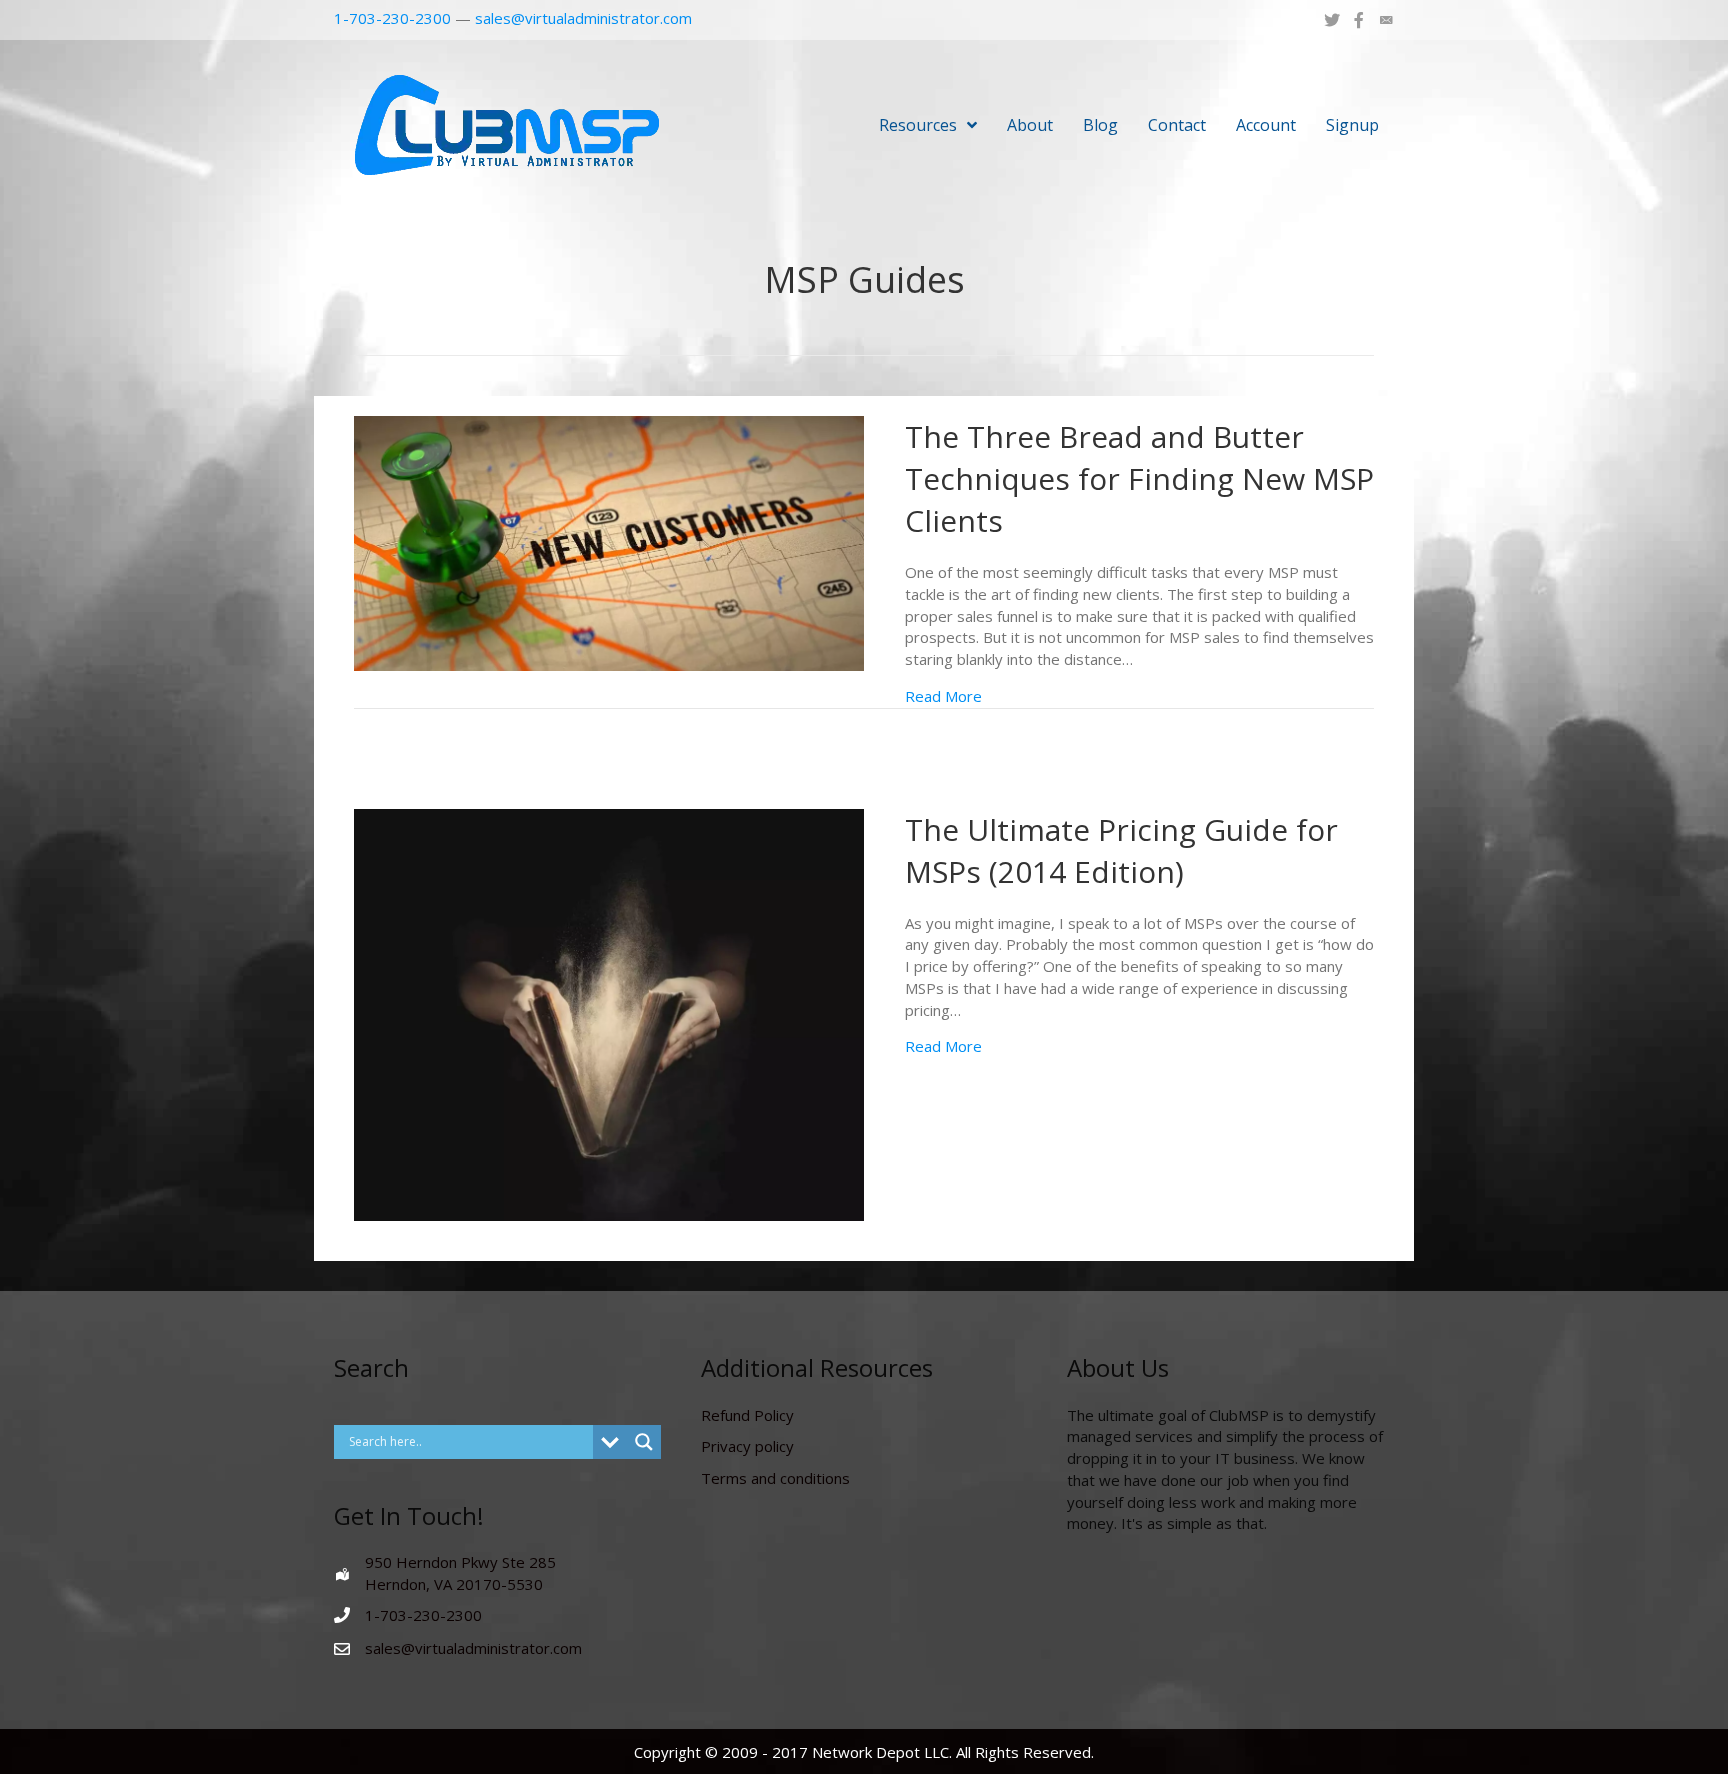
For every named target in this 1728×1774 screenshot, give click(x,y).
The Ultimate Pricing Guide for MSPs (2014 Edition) (1121, 850)
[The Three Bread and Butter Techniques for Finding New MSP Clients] (609, 542)
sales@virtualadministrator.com (583, 18)
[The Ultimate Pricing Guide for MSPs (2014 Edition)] (609, 1013)
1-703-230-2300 (392, 18)
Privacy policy (747, 1446)
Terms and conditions (775, 1478)
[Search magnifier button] (644, 1442)
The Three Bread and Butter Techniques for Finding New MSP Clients (1139, 478)
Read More (943, 696)
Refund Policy (747, 1415)
